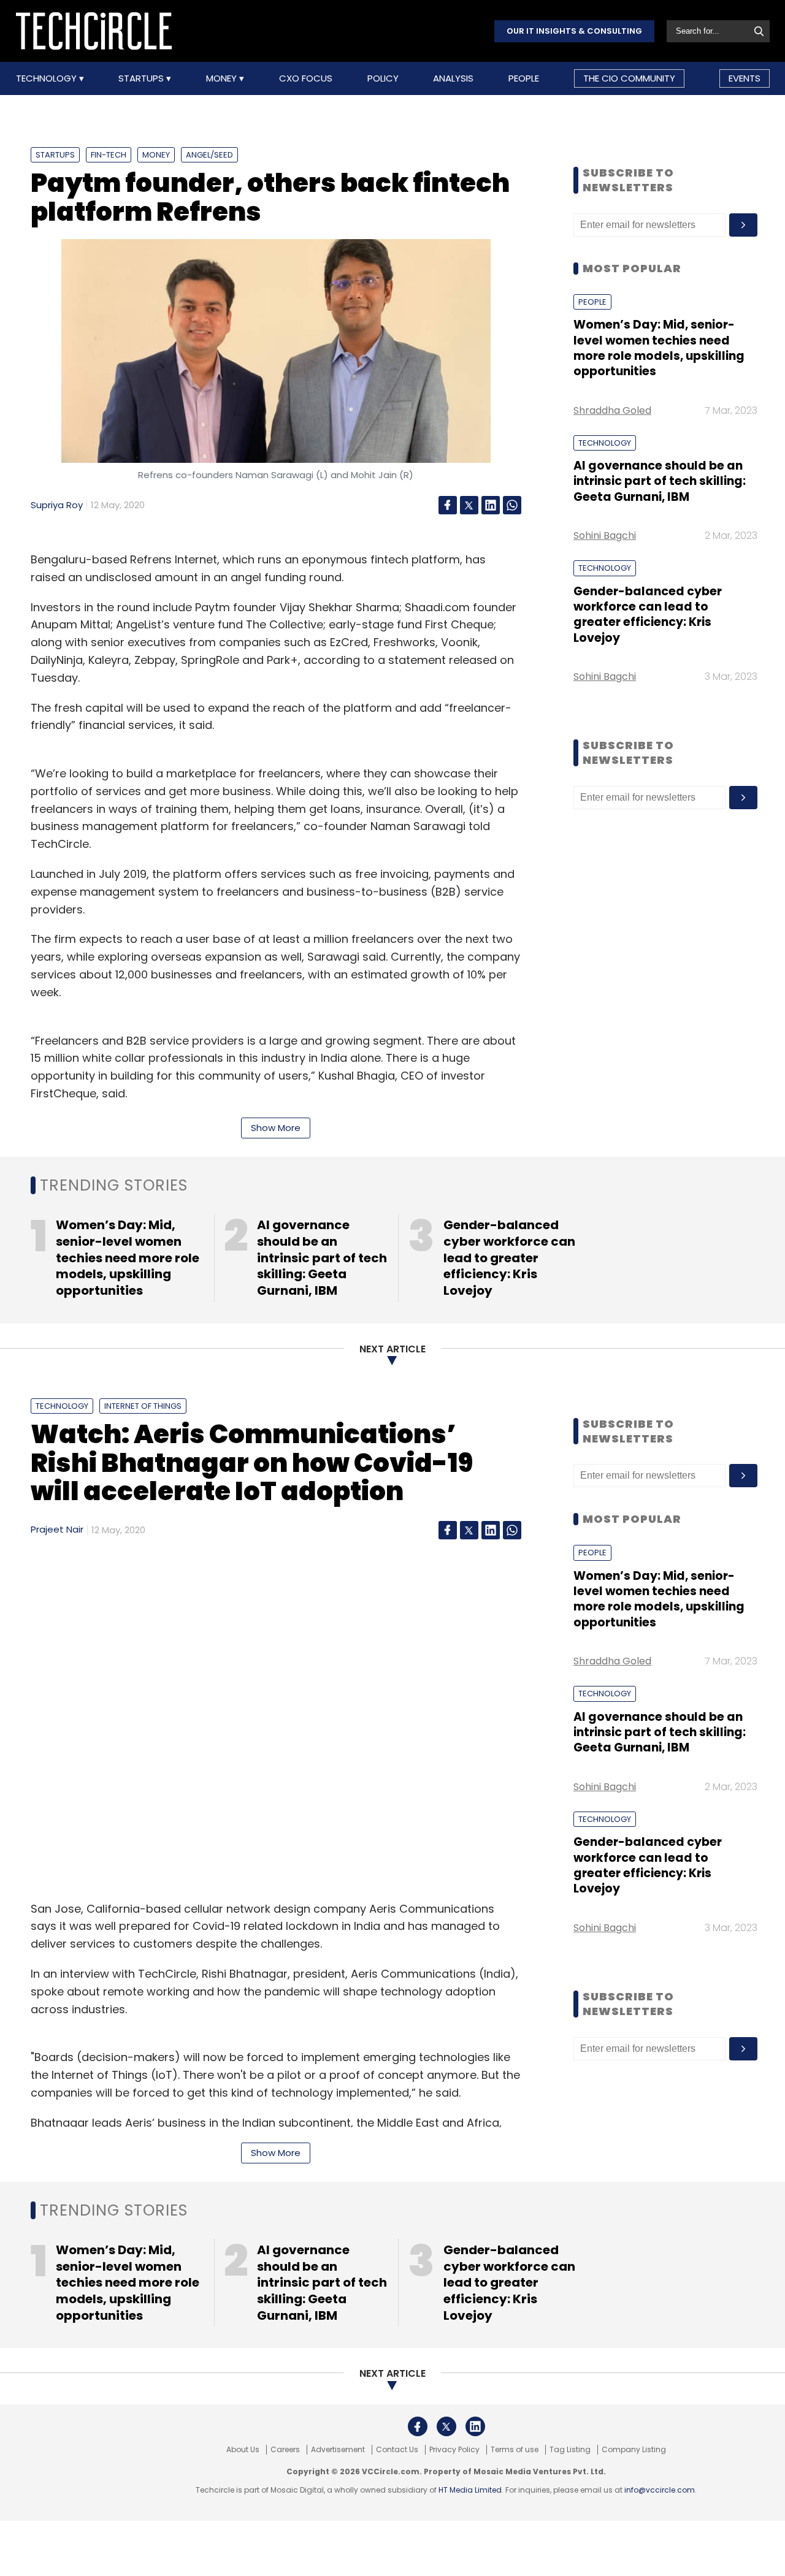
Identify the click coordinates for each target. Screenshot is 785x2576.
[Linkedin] (491, 505)
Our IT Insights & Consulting (574, 31)
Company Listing (634, 2450)
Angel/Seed (209, 155)
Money (223, 78)
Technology (48, 78)
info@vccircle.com (660, 2490)
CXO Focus (306, 78)
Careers (285, 2450)
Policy (383, 78)
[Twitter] (469, 505)
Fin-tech (109, 155)
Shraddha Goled (612, 410)
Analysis (453, 78)
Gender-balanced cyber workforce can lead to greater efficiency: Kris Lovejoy (648, 615)
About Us (243, 2450)
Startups (142, 78)
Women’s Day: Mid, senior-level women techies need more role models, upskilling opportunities (659, 348)
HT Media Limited (470, 2490)
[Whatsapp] (512, 505)
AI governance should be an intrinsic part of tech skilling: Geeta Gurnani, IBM (660, 481)
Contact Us (397, 2450)
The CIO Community (629, 78)
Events (745, 78)
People (524, 78)
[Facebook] (448, 505)
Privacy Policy (454, 2450)
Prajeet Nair (57, 1529)
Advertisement (338, 2450)
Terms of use (515, 2450)
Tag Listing (570, 2450)
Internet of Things (143, 1406)
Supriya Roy (57, 505)
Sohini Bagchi (605, 535)
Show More (276, 1128)
